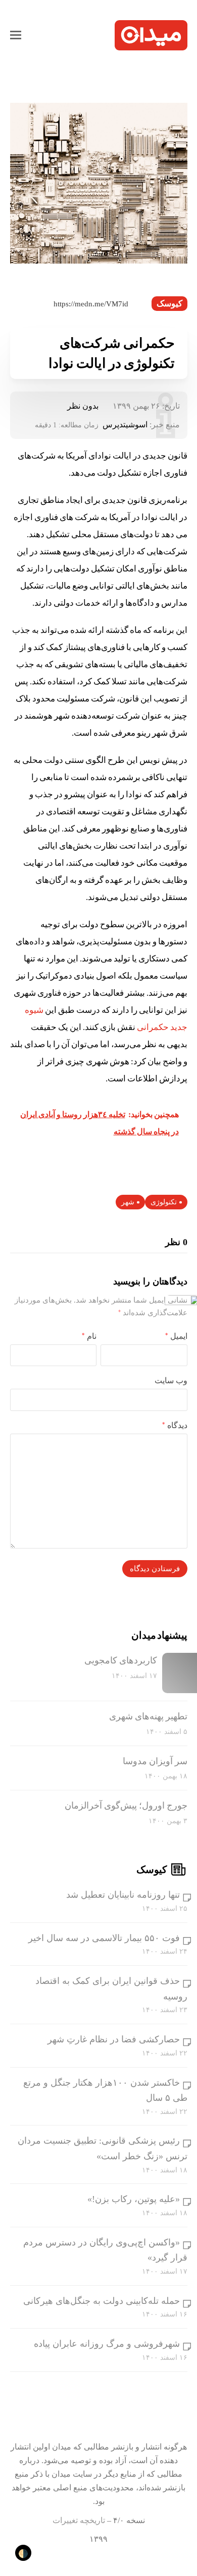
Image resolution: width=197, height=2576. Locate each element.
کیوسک (169, 304)
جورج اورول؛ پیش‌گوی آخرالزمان (126, 1806)
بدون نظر (83, 406)
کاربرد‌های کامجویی (121, 1660)
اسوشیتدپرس (125, 425)
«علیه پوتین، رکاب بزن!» (134, 2199)
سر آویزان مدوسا (155, 1761)
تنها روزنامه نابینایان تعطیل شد (123, 1895)
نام (89, 1336)
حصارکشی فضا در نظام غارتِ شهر (114, 2039)
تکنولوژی (164, 1202)
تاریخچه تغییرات (79, 2520)
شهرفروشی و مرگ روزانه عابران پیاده (107, 2344)
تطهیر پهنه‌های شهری (148, 1716)
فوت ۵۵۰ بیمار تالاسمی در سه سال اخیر (104, 1938)
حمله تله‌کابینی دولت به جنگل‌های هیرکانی (102, 2301)
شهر (128, 1202)
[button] (16, 35)
